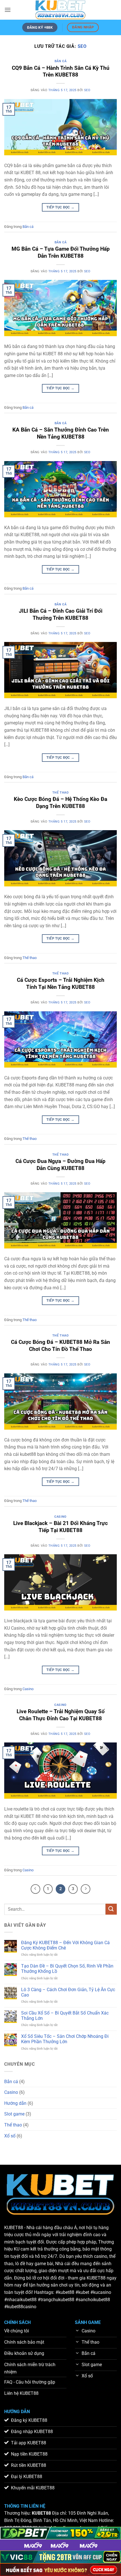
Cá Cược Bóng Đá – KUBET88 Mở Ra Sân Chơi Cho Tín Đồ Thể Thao (60, 1346)
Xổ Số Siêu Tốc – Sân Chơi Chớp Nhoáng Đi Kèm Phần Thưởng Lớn (65, 2039)
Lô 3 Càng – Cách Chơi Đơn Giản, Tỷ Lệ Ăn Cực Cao (68, 1992)
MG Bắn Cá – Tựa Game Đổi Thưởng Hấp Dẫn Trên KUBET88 (61, 252)
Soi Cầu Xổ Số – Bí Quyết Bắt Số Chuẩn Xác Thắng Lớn (65, 2016)
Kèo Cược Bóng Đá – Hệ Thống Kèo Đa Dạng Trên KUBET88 (60, 803)
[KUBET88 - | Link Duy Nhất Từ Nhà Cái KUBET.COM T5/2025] (60, 10)
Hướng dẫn (15, 2103)
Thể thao (60, 793)
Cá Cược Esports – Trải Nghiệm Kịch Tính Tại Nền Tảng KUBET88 (61, 983)
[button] (8, 10)
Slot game (14, 2114)
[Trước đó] (35, 1889)
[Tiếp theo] (86, 1889)
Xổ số (10, 2136)
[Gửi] (111, 1909)
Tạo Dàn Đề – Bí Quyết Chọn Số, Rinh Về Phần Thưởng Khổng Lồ (67, 1969)
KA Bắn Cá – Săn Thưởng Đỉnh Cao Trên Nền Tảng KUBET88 (61, 433)
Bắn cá (60, 61)
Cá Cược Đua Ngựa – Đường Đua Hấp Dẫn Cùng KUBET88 (60, 1165)
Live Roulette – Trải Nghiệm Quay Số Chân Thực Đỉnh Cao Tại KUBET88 (61, 1715)
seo (82, 46)
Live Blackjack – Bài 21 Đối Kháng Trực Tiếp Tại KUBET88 (60, 1527)
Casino (60, 1517)
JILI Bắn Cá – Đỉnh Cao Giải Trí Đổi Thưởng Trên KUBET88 (61, 614)
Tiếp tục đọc (60, 207)
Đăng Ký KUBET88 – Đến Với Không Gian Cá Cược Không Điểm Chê (65, 1945)
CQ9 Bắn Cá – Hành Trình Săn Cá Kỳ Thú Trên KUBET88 (61, 71)
